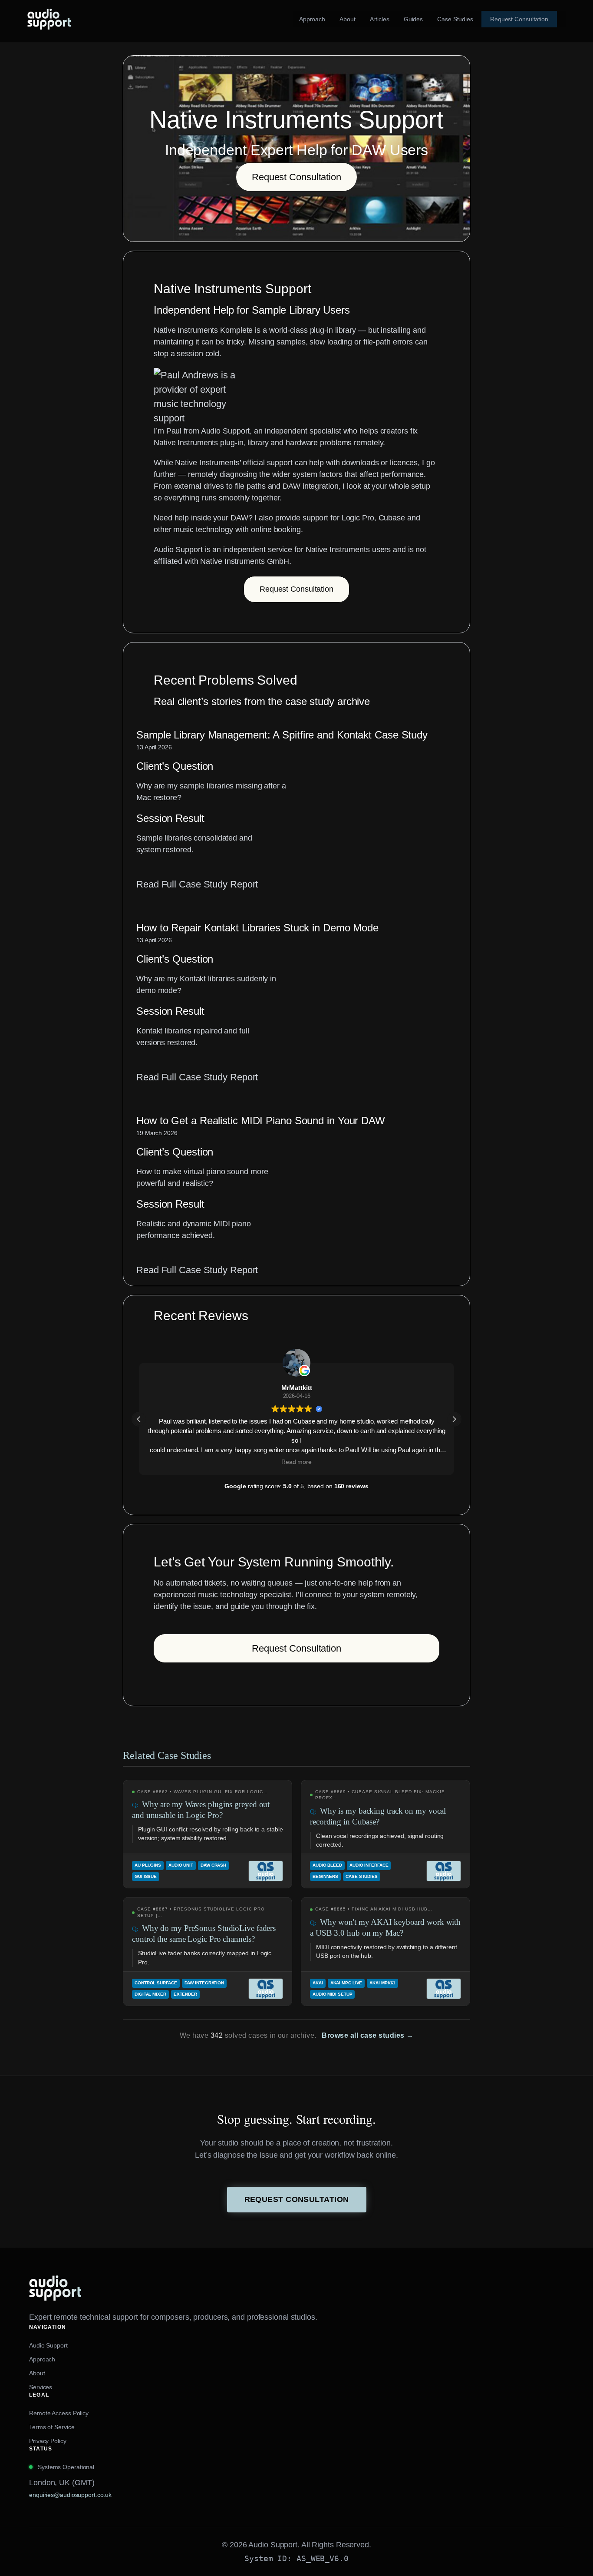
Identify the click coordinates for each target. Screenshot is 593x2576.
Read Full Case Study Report (197, 885)
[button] (454, 1419)
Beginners (325, 1876)
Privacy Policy (48, 2441)
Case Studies (362, 1876)
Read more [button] (296, 1462)
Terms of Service (52, 2427)
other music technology (193, 530)
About (37, 2373)
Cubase (392, 518)
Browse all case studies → (368, 2035)
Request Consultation (296, 177)
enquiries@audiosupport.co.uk (70, 2495)
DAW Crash (213, 1865)
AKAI (318, 1983)
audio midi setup (332, 1994)
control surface (156, 1983)
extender (185, 1994)
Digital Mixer (150, 1994)
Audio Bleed (327, 1865)
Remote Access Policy (59, 2413)
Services (41, 2387)
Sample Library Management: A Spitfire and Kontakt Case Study (282, 735)
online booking (276, 530)
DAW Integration (204, 1983)
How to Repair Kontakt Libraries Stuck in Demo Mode (257, 928)
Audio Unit (181, 1865)
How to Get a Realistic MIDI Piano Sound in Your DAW (261, 1121)
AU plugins (148, 1865)
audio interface (369, 1865)
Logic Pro (358, 518)
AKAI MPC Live (346, 1983)
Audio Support (48, 2345)
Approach (42, 2359)
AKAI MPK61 (382, 1983)
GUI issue (146, 1876)
